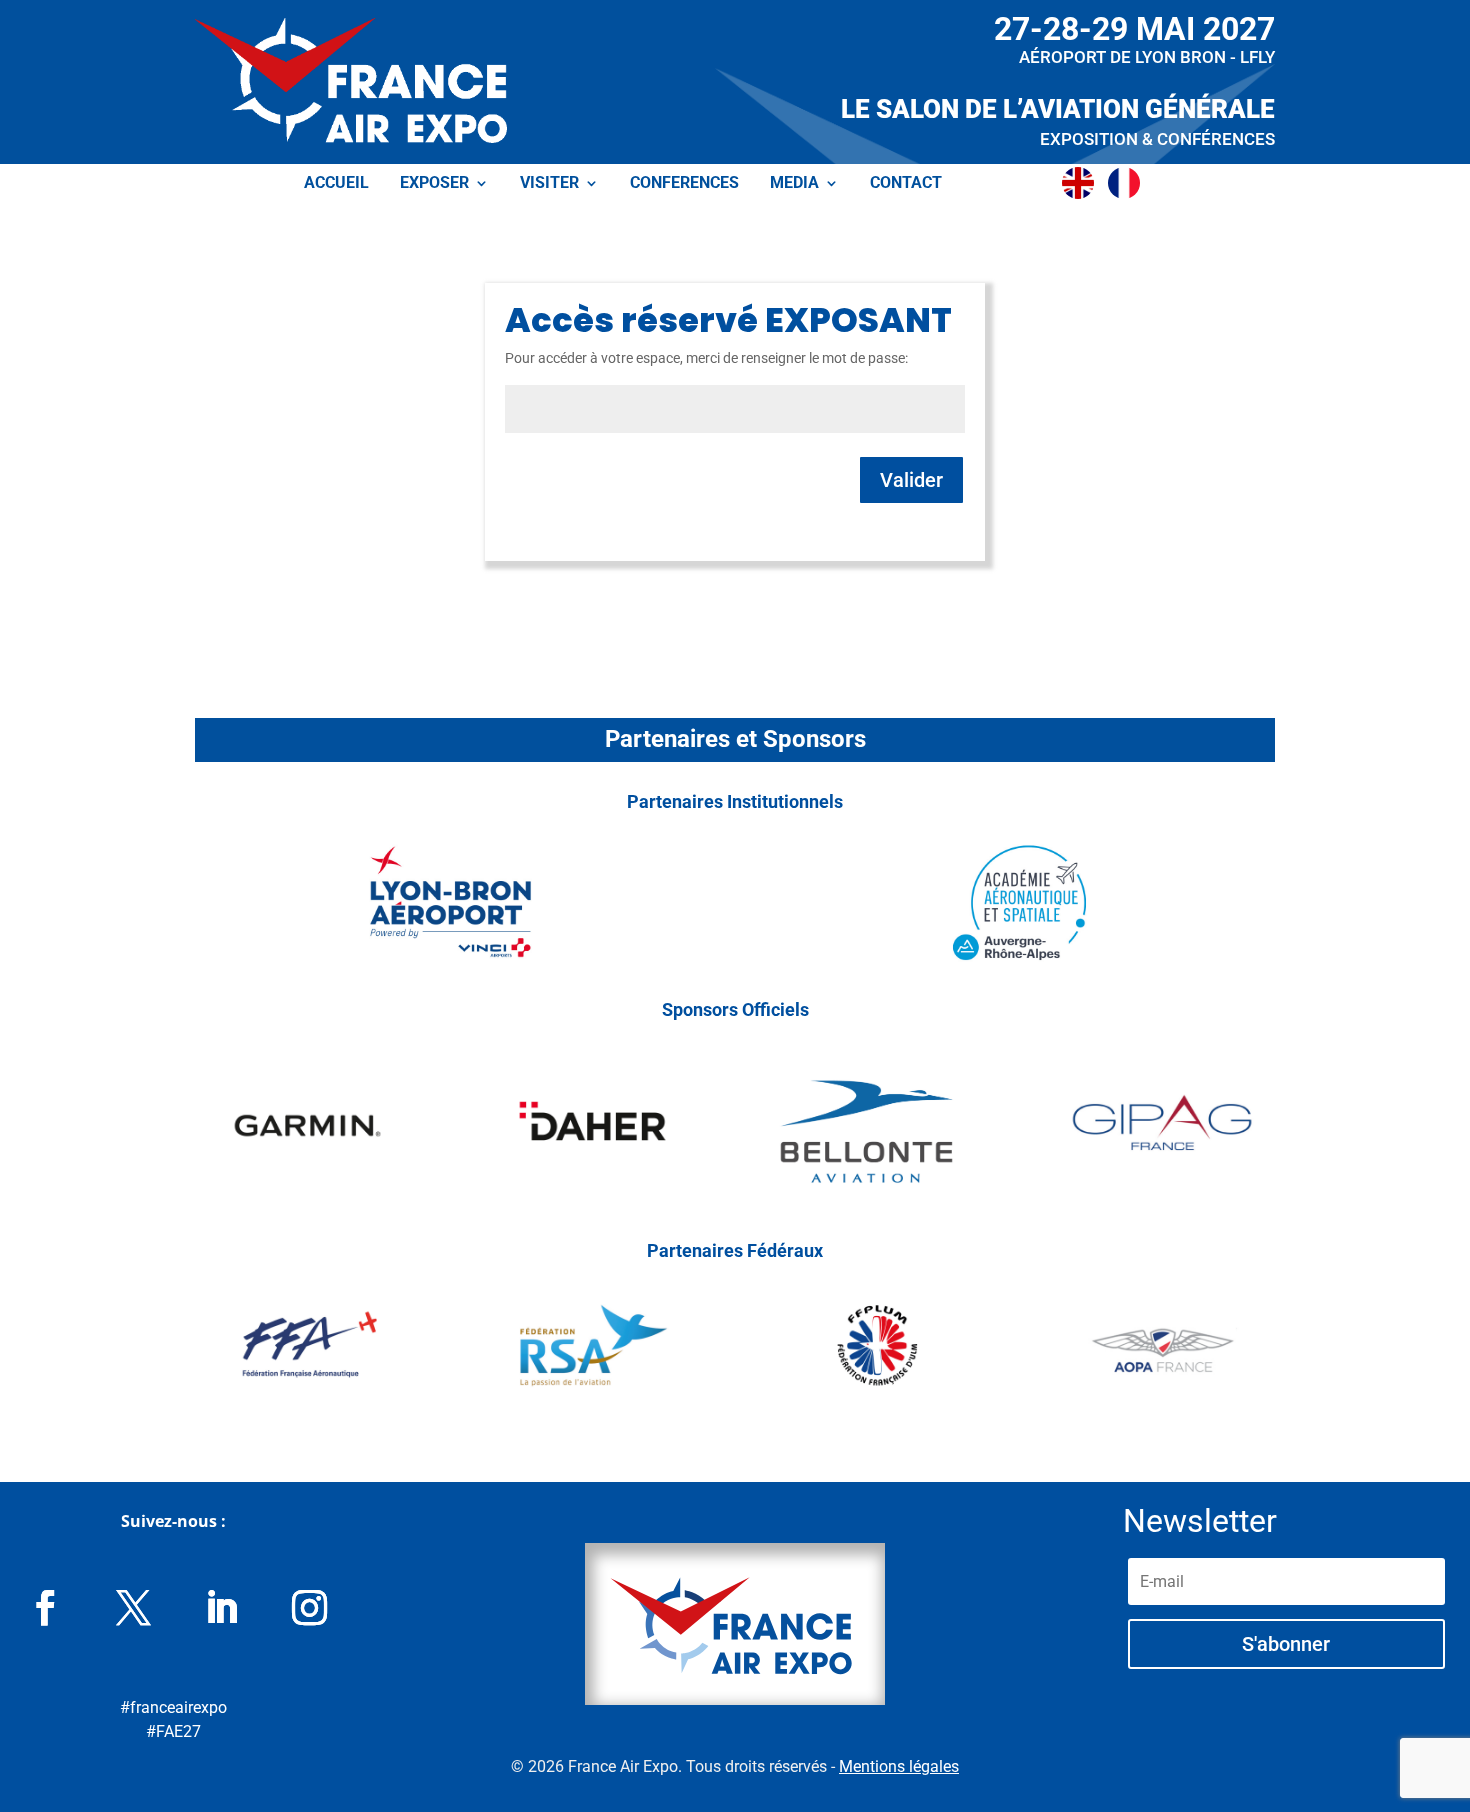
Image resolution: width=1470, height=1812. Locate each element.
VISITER (549, 184)
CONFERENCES (684, 184)
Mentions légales (899, 1766)
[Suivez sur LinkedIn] (222, 1608)
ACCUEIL (336, 184)
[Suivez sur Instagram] (310, 1608)
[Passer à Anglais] (1083, 183)
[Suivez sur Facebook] (46, 1608)
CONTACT (906, 184)
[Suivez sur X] (134, 1608)
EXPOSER (434, 184)
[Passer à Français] (1129, 183)
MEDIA (794, 184)
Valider (911, 480)
